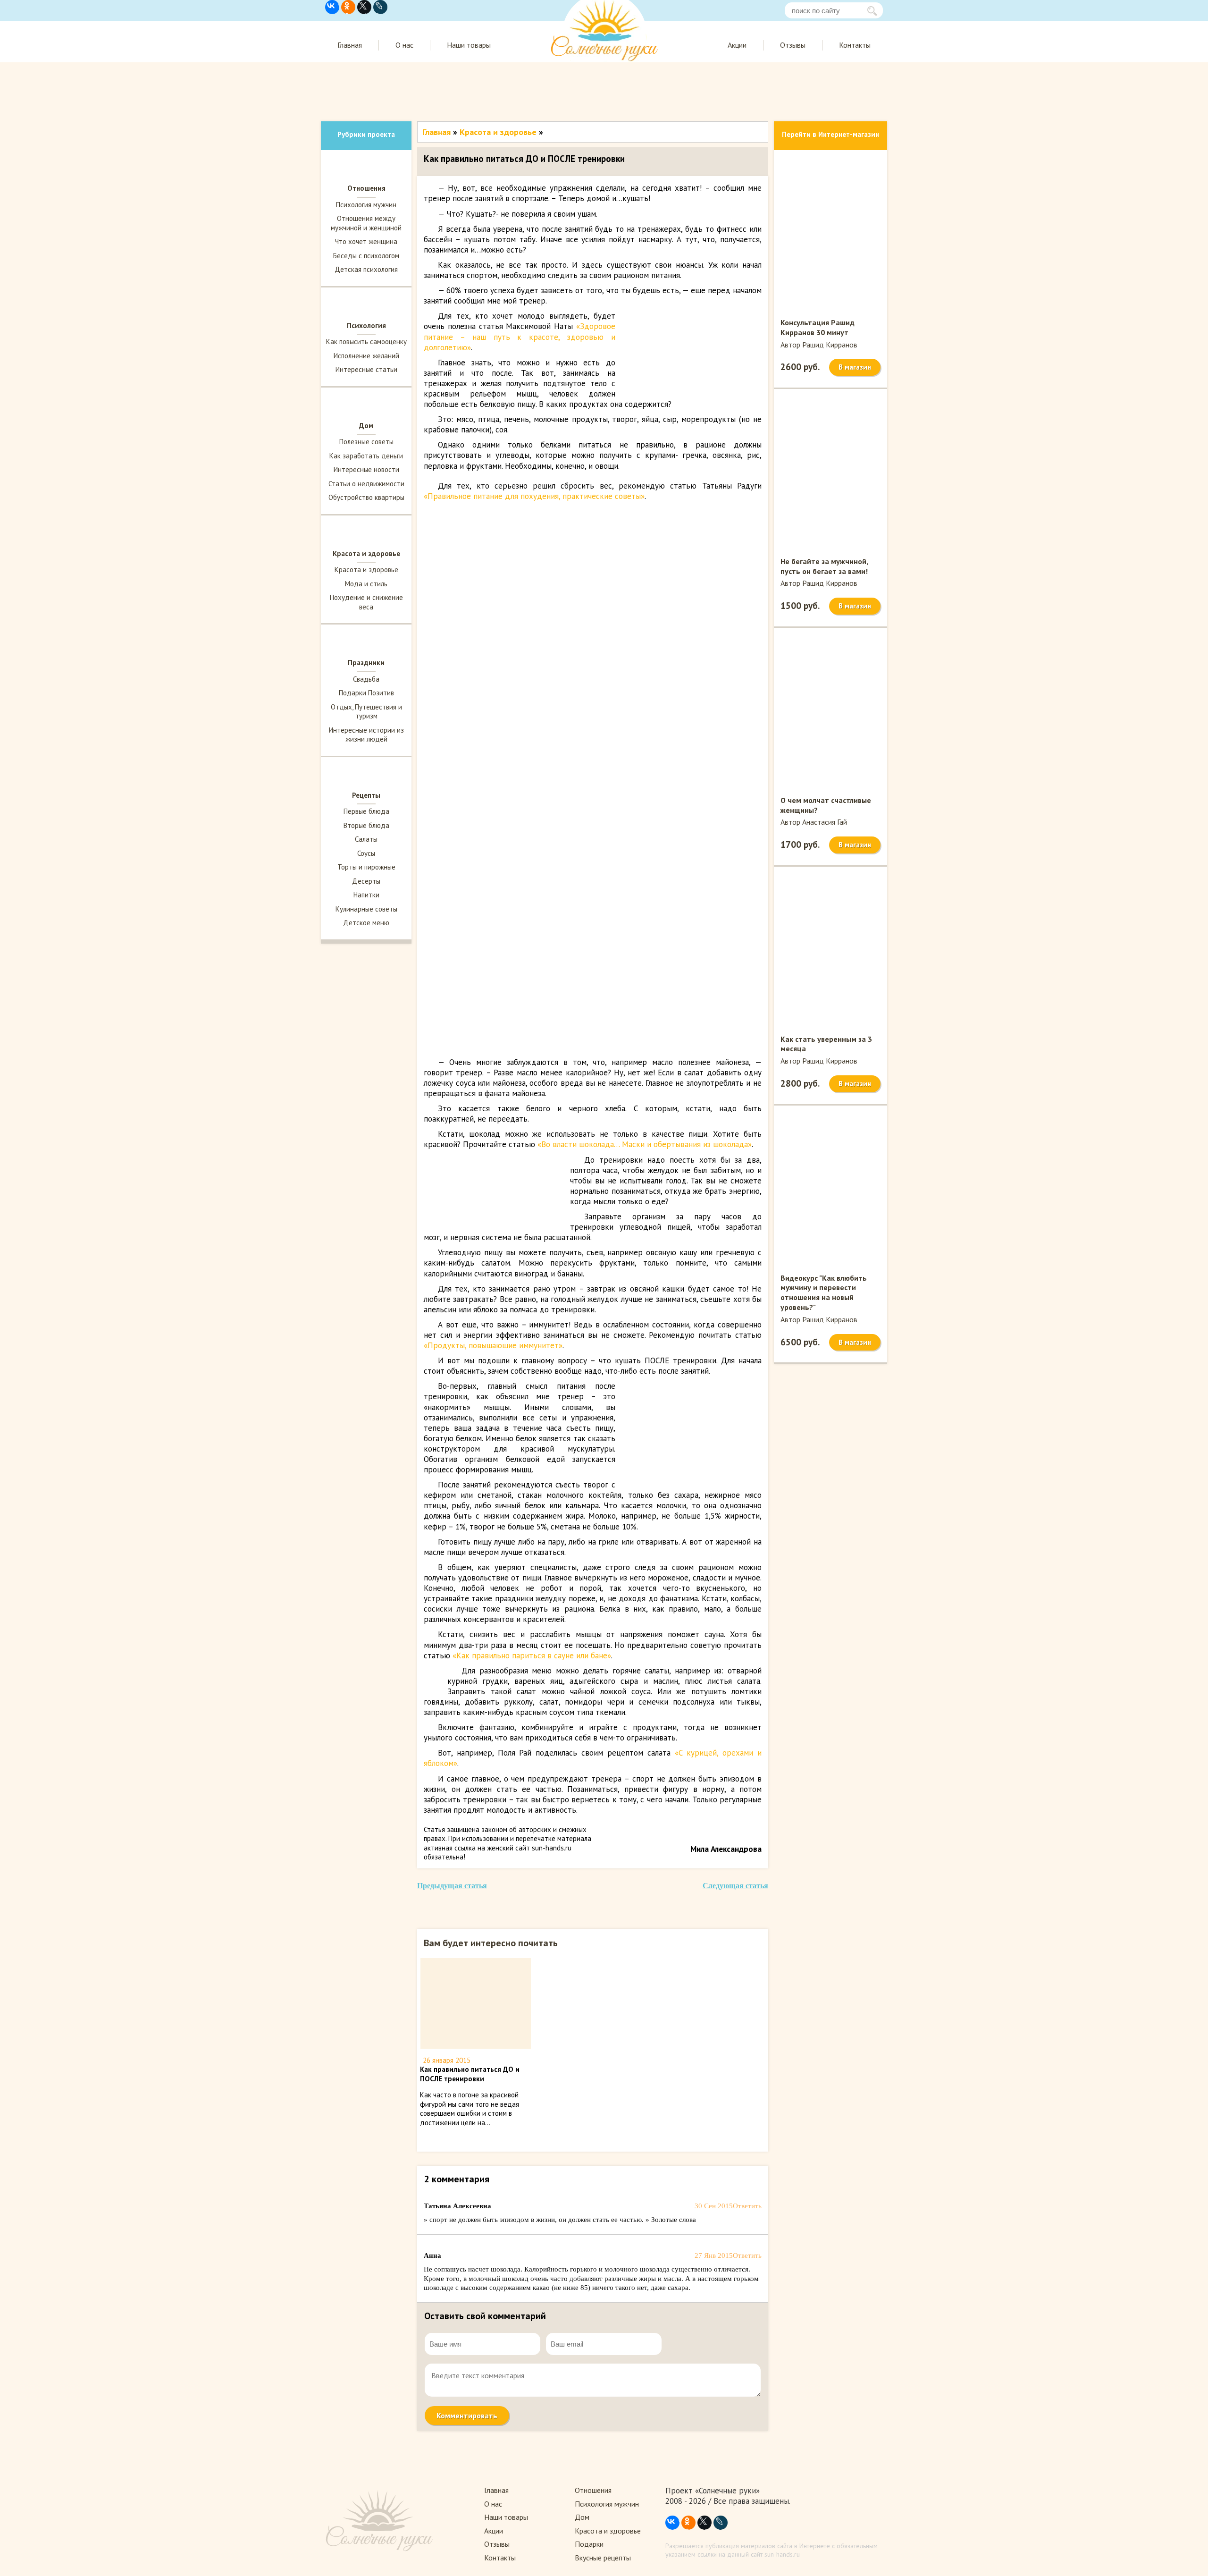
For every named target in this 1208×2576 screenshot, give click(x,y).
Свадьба (366, 679)
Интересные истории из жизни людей (366, 735)
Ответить (747, 2206)
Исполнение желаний (366, 356)
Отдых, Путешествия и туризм (366, 712)
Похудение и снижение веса (366, 602)
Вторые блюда (366, 825)
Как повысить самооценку (366, 342)
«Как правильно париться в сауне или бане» (532, 1655)
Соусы (366, 853)
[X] (364, 7)
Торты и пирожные (366, 867)
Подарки (589, 2544)
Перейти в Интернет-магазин (830, 134)
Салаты (366, 839)
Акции (737, 45)
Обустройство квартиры (366, 497)
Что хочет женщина (366, 241)
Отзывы (793, 45)
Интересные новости (366, 469)
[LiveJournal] (380, 7)
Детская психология (366, 269)
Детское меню (366, 923)
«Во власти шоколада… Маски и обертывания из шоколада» (645, 1144)
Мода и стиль (366, 584)
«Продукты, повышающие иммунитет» (493, 1345)
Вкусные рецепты (603, 2558)
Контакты (855, 45)
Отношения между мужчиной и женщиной (366, 223)
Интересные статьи (366, 369)
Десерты (366, 881)
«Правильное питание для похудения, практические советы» (534, 496)
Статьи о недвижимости (366, 484)
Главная (350, 45)
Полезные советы (366, 442)
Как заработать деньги (366, 456)
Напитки (366, 895)
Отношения (593, 2490)
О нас (404, 45)
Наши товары (469, 45)
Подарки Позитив (366, 693)
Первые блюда (366, 811)
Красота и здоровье (366, 570)
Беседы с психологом (366, 256)
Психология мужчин (366, 205)
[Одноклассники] (348, 7)
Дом (582, 2517)
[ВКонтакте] (332, 7)
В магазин (855, 367)
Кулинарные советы (366, 909)
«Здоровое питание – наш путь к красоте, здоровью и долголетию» (520, 337)
